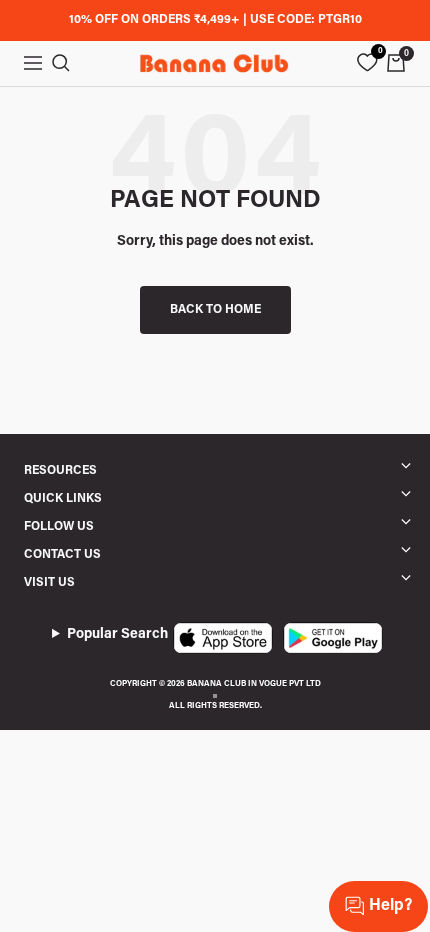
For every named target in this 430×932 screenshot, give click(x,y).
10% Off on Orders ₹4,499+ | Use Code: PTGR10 (215, 20)
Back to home (215, 310)
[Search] (61, 63)
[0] (367, 63)
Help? (390, 906)
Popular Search (117, 635)
